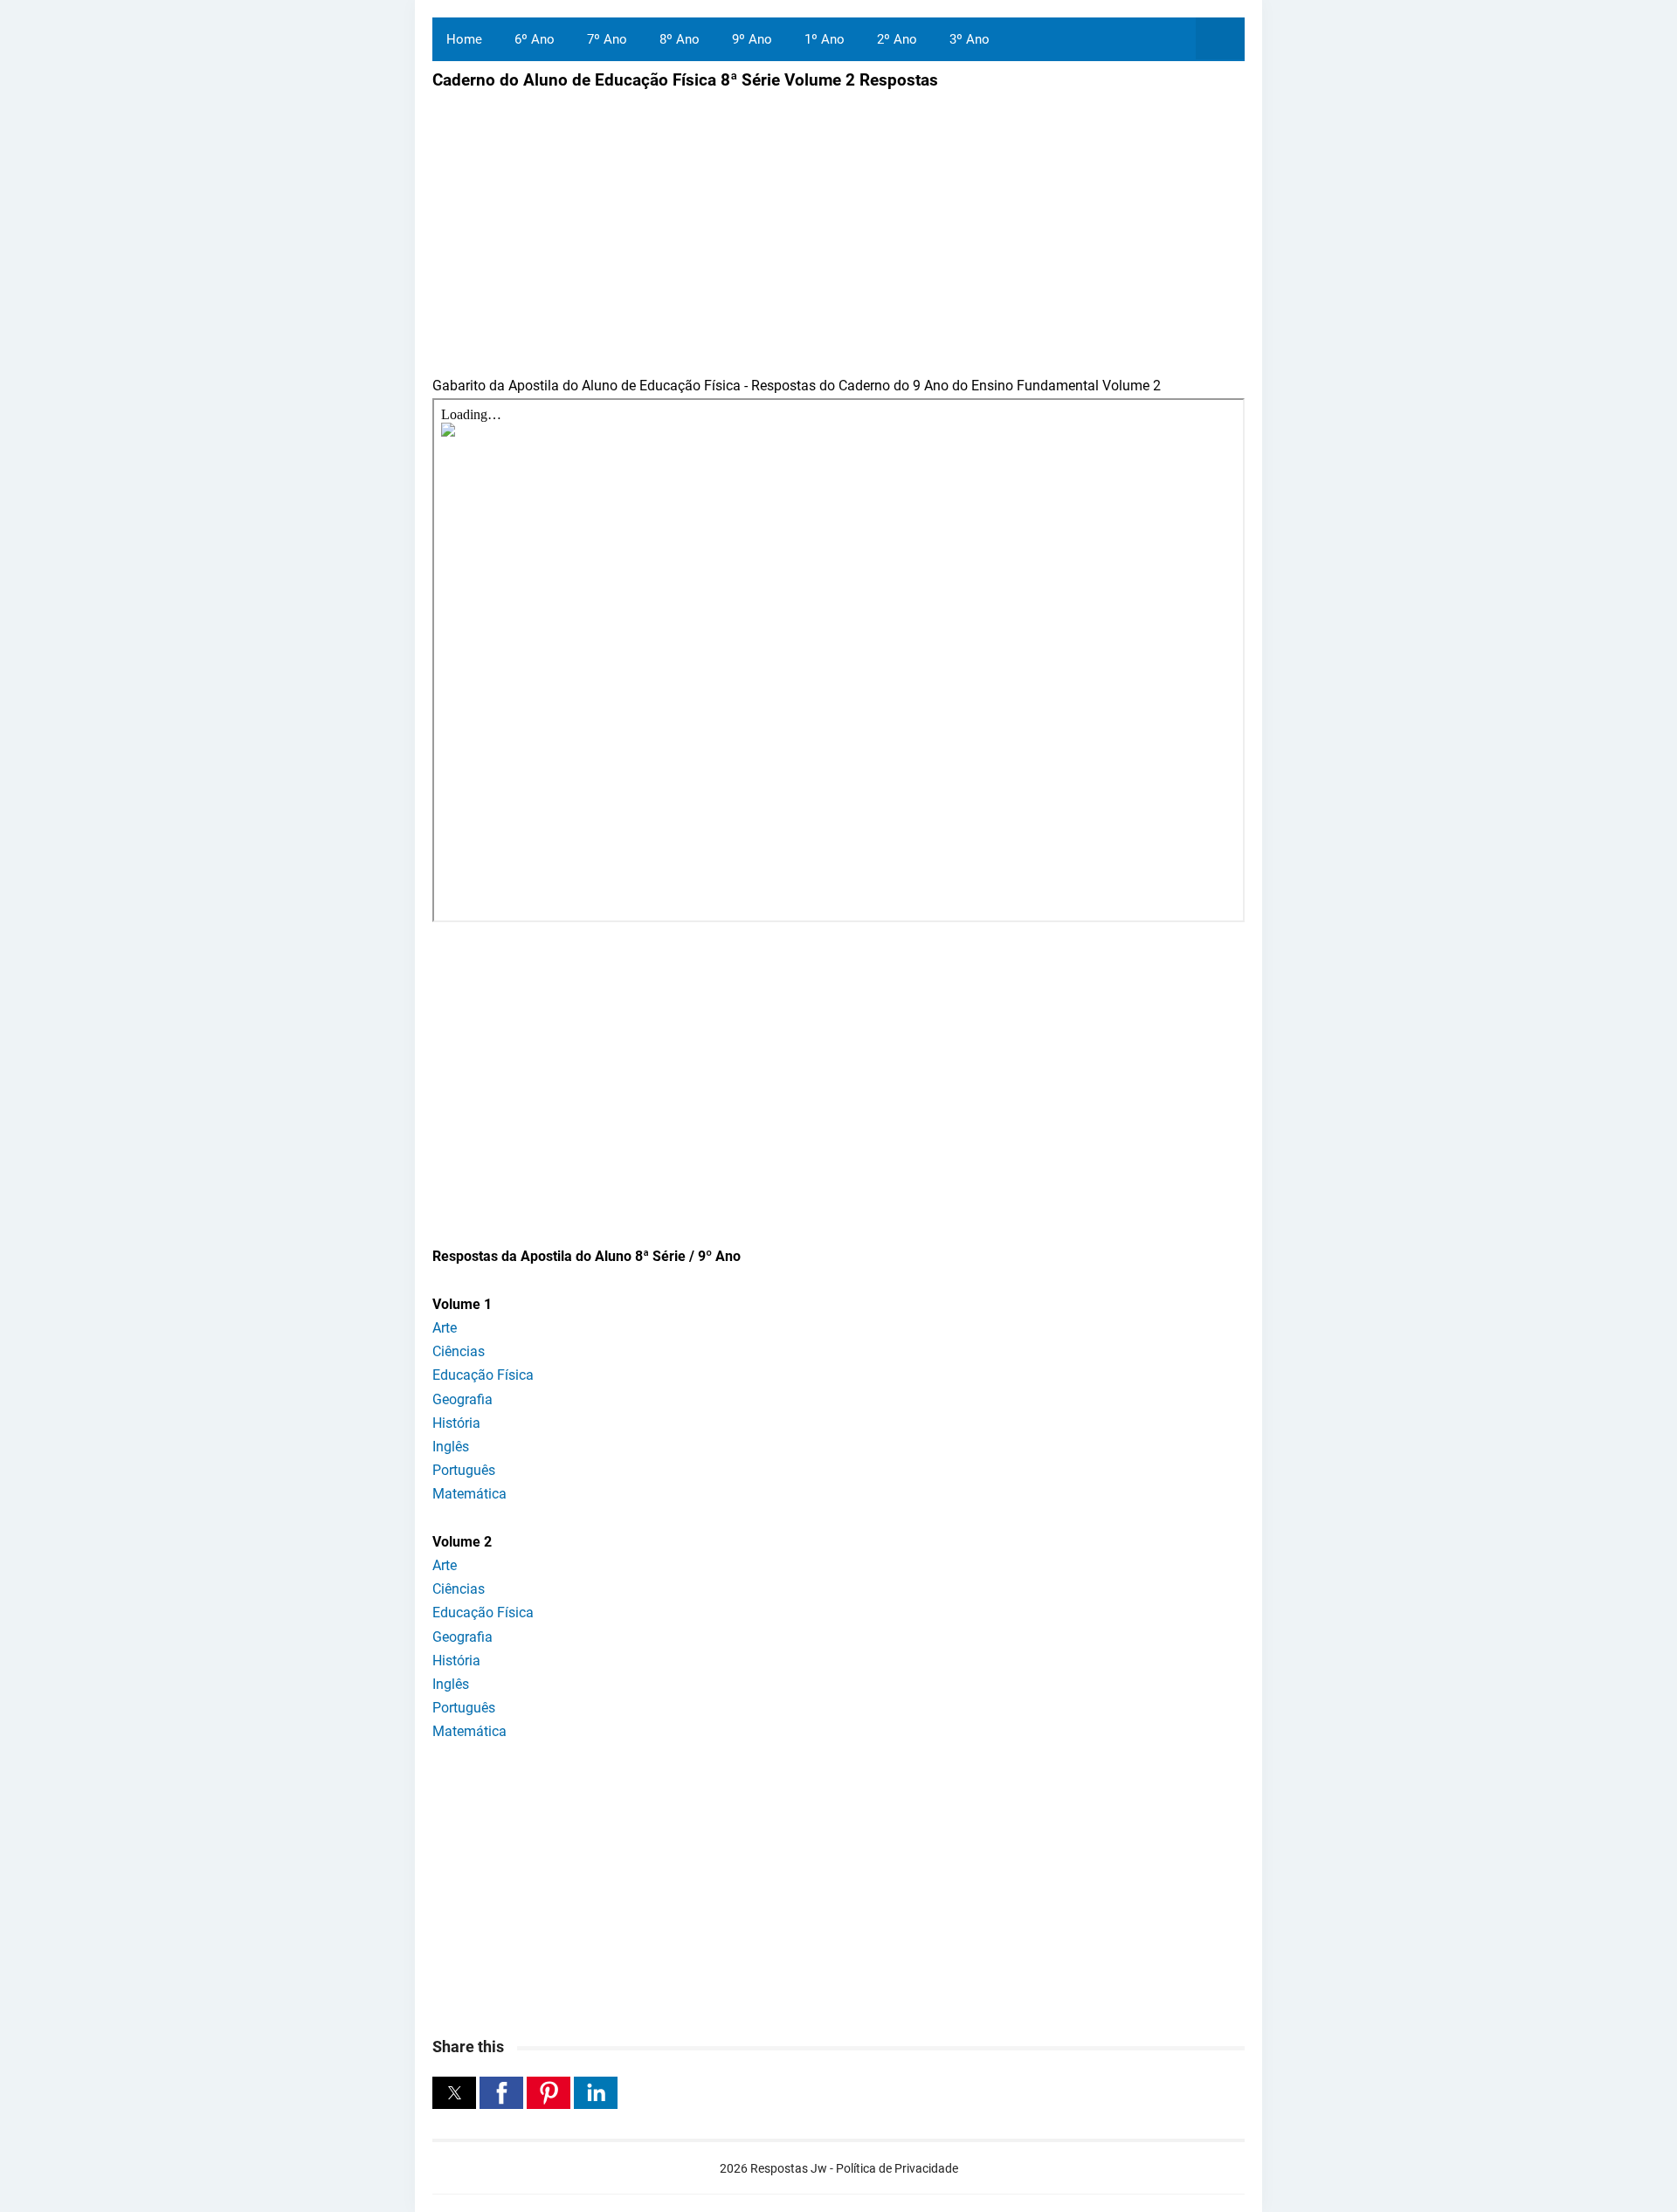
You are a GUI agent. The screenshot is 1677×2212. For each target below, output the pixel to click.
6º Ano (535, 39)
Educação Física (483, 1375)
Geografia (462, 1399)
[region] (838, 1075)
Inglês (451, 1447)
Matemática (469, 1494)
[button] (454, 2093)
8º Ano (680, 39)
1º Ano (825, 39)
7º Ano (607, 39)
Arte (445, 1328)
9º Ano (752, 39)
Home (464, 39)
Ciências (459, 1351)
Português (464, 1470)
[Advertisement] (579, 221)
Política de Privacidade (897, 2168)
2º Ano (897, 39)
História (456, 1423)
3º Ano (970, 39)
